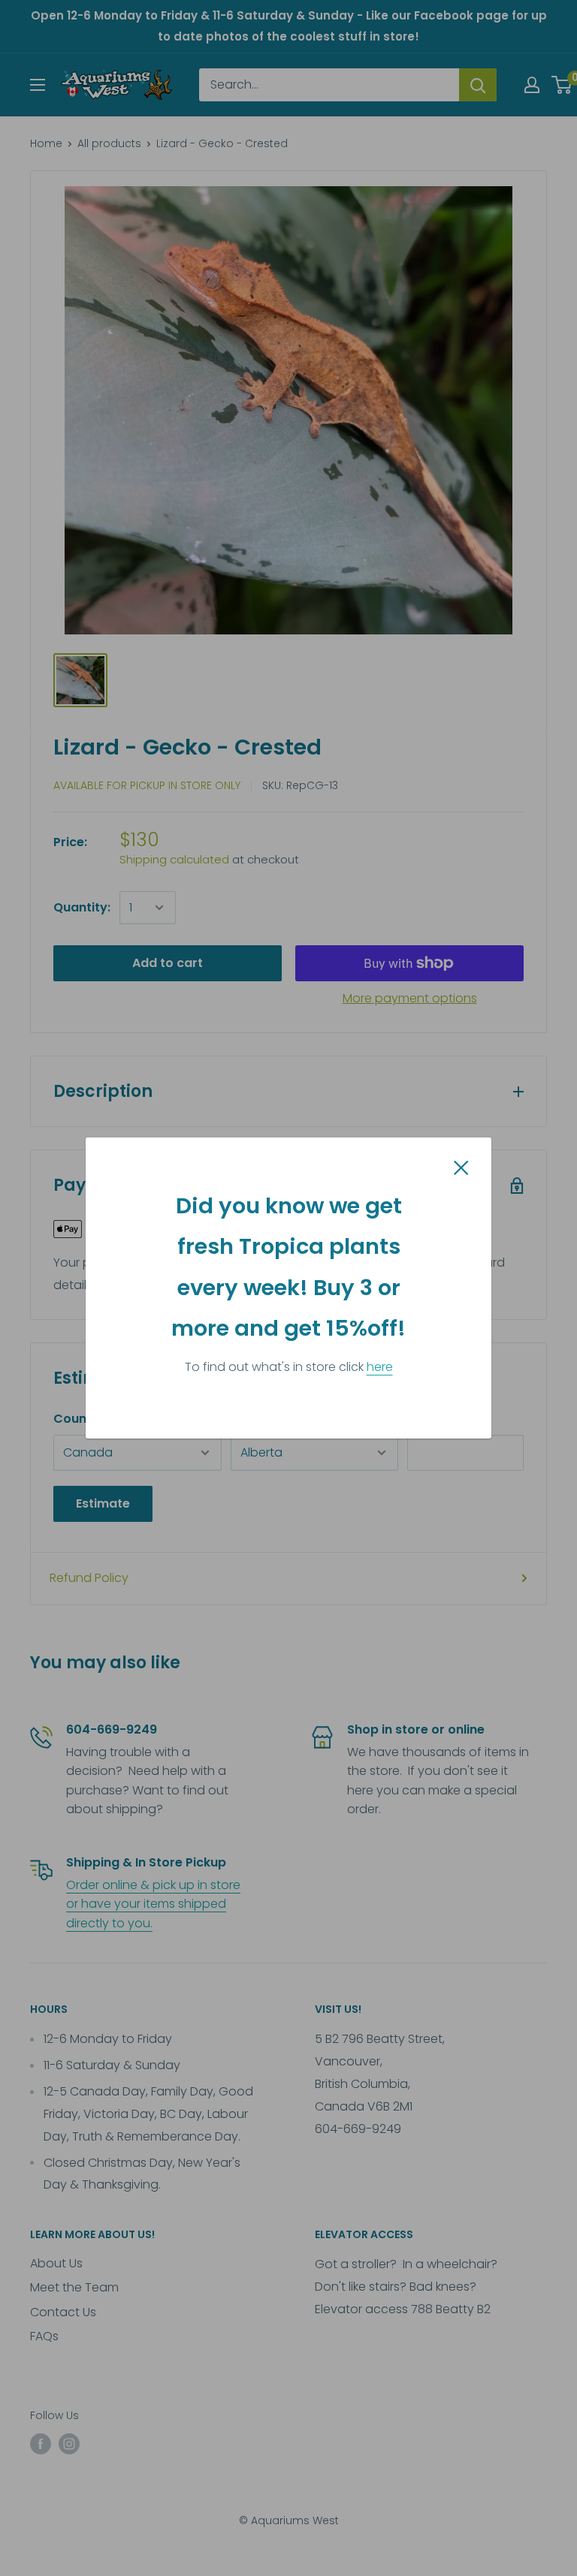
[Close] (461, 1167)
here (380, 1367)
